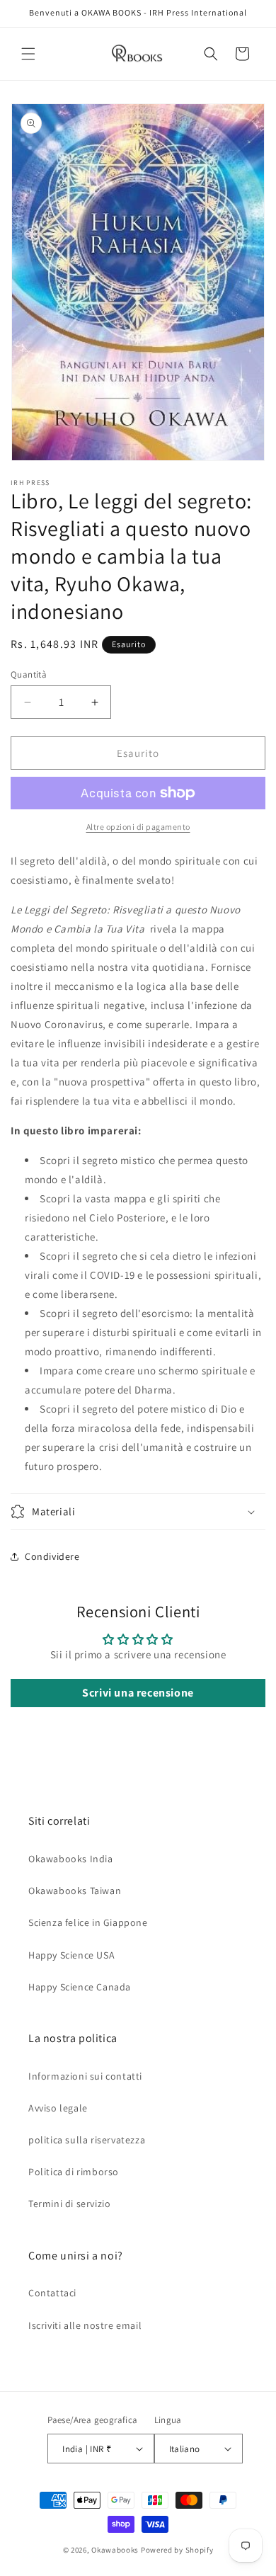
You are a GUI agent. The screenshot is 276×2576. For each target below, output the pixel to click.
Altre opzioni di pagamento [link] (138, 827)
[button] (28, 54)
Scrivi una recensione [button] (138, 1693)
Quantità (29, 674)
